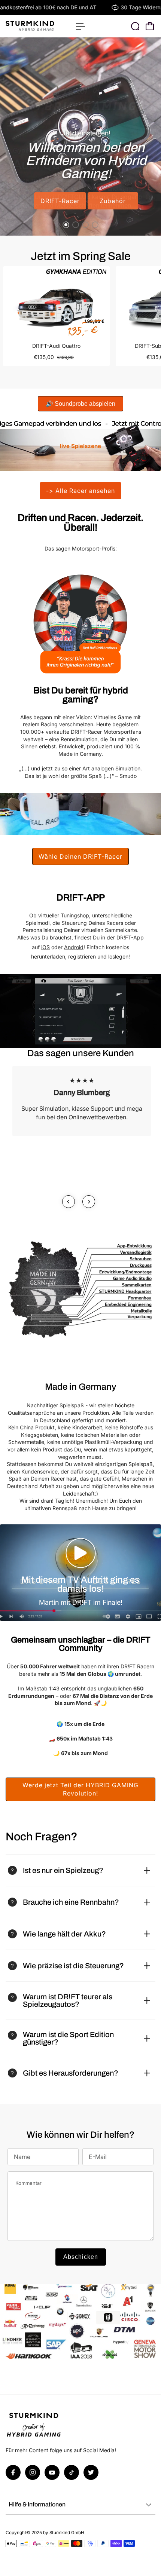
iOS (45, 947)
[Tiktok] (72, 2472)
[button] (80, 1553)
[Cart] (150, 26)
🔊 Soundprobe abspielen (80, 404)
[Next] (89, 1202)
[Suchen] (135, 26)
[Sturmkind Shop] (37, 26)
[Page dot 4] (95, 225)
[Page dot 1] (66, 225)
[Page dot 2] (76, 225)
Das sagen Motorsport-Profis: (81, 548)
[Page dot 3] (85, 225)
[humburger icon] (80, 26)
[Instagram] (33, 2472)
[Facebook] (13, 2472)
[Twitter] (91, 2472)
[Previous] (69, 1202)
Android (74, 947)
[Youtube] (52, 2472)
